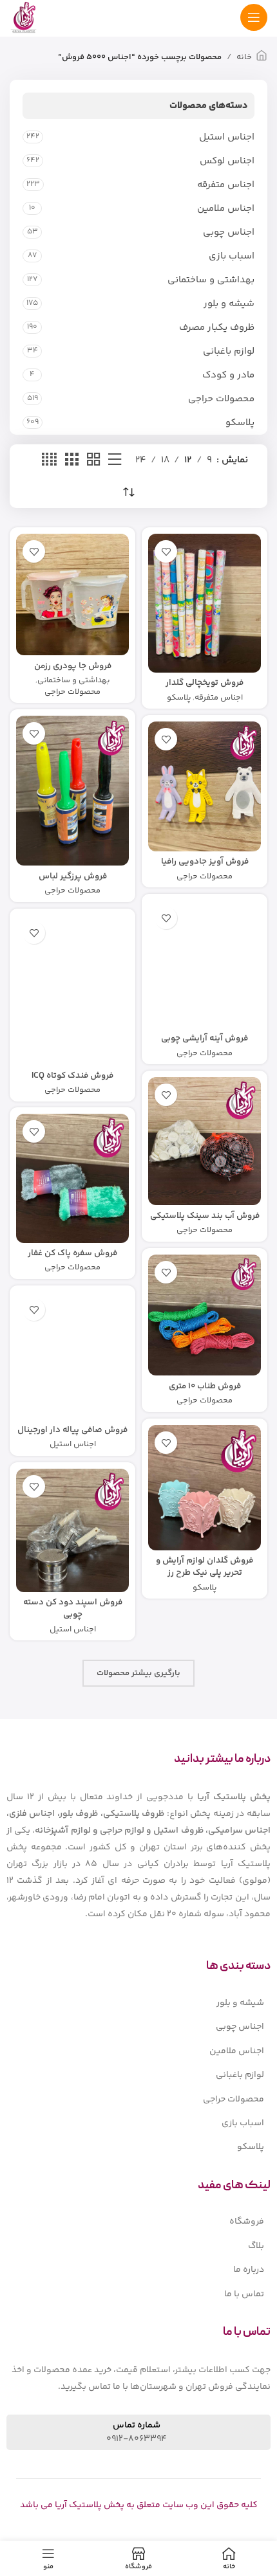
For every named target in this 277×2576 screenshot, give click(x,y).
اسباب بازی (232, 256)
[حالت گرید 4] (49, 460)
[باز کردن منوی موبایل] (254, 17)
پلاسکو (240, 423)
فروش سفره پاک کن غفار (72, 1253)
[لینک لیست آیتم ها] (138, 2003)
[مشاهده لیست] (115, 460)
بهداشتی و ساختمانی (211, 280)
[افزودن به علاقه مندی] (166, 551)
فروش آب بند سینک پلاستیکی (205, 1216)
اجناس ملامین (226, 209)
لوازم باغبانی (229, 351)
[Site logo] (24, 17)
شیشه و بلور (229, 304)
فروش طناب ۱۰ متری (205, 1386)
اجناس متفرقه (226, 185)
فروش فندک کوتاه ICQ (72, 1075)
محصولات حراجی (221, 399)
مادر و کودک (228, 375)
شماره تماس (137, 2426)
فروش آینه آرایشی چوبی (205, 1038)
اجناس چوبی (229, 232)
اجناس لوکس (227, 161)
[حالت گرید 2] (93, 460)
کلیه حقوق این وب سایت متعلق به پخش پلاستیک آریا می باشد (139, 2505)
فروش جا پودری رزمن (73, 666)
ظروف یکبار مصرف (217, 328)
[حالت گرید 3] (72, 460)
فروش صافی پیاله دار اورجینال (72, 1430)
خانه (244, 57)
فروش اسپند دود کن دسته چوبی (73, 1608)
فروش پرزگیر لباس (73, 876)
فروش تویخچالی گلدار (205, 683)
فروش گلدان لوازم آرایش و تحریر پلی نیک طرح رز (205, 1566)
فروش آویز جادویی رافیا (205, 861)
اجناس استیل (227, 137)
